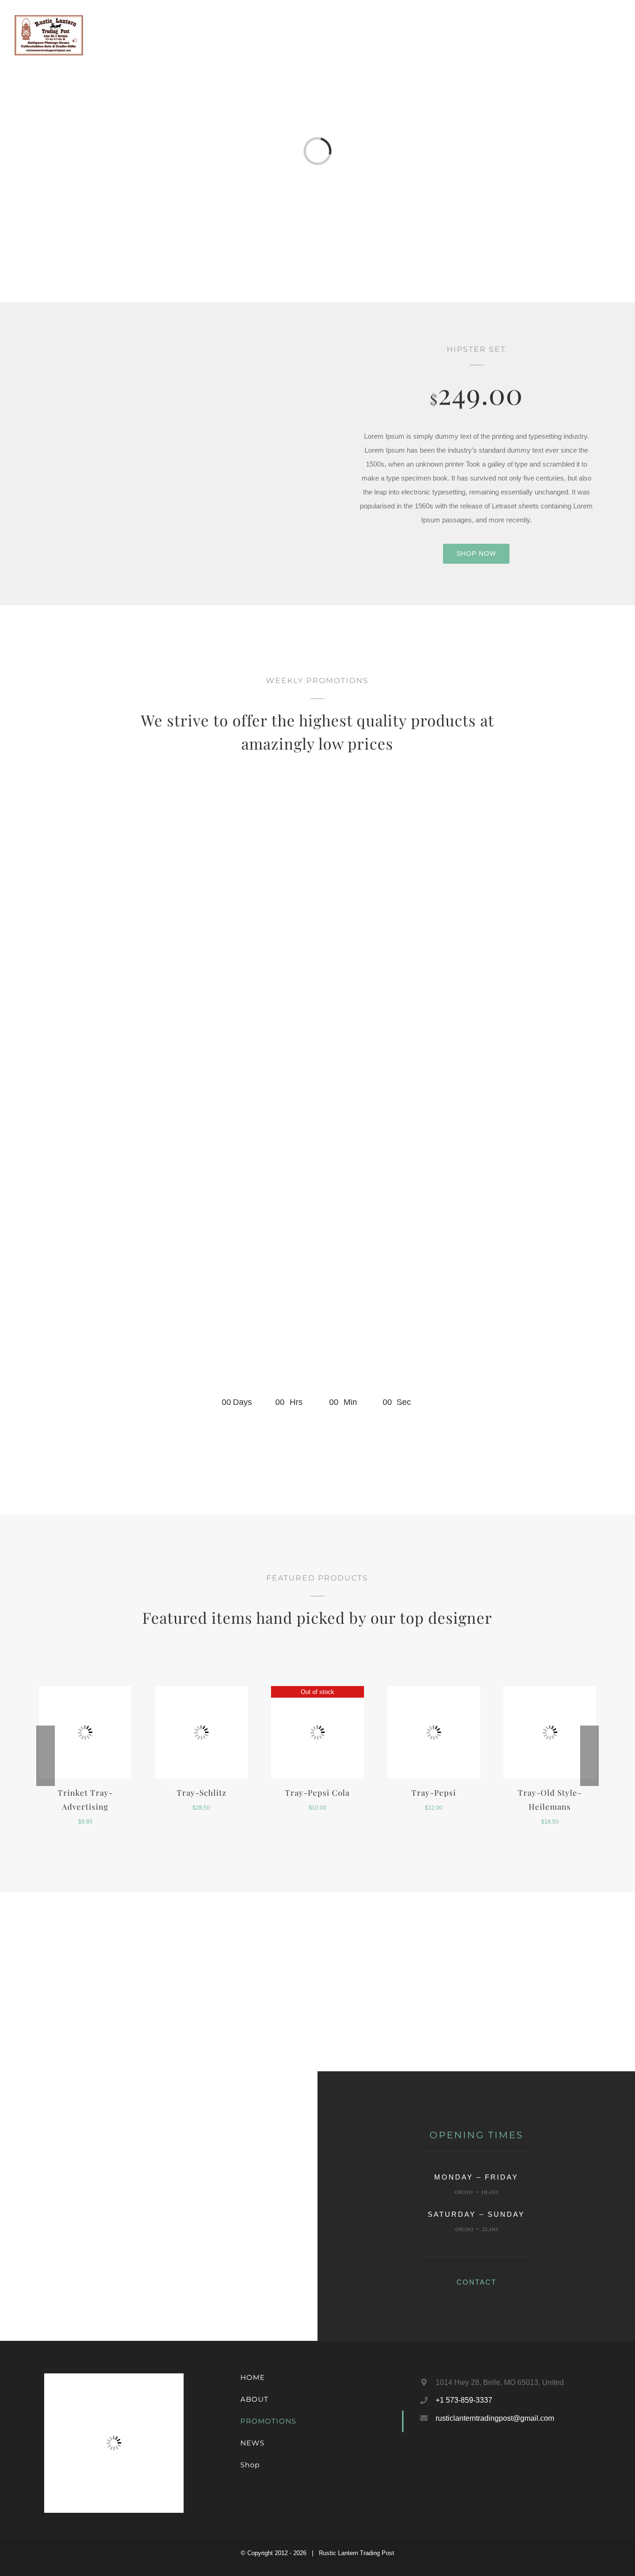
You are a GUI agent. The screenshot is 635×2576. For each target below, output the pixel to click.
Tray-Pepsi (434, 1792)
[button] (606, 35)
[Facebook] (421, 2457)
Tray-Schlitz (202, 1792)
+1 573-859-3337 (464, 2400)
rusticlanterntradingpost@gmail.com (495, 2418)
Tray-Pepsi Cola (317, 1792)
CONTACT (476, 2282)
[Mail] (446, 2457)
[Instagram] (433, 2457)
